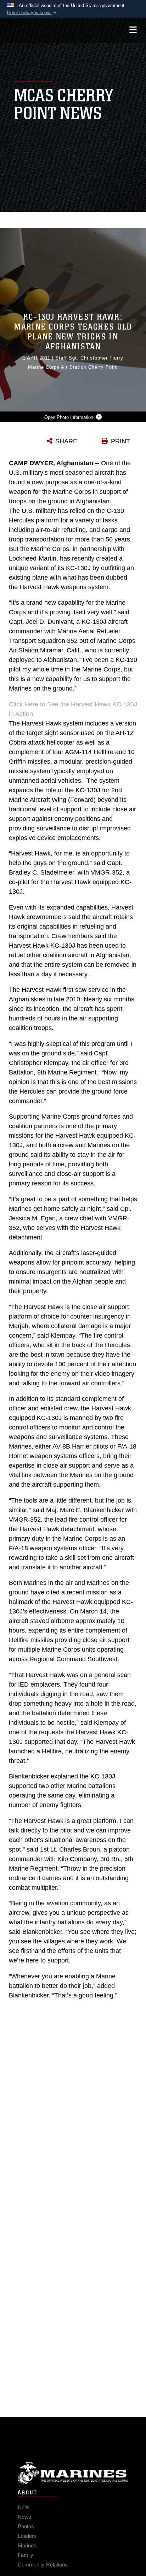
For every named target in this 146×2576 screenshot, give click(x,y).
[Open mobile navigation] (133, 30)
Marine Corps (73, 2473)
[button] (33, 13)
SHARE (66, 441)
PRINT (120, 441)
